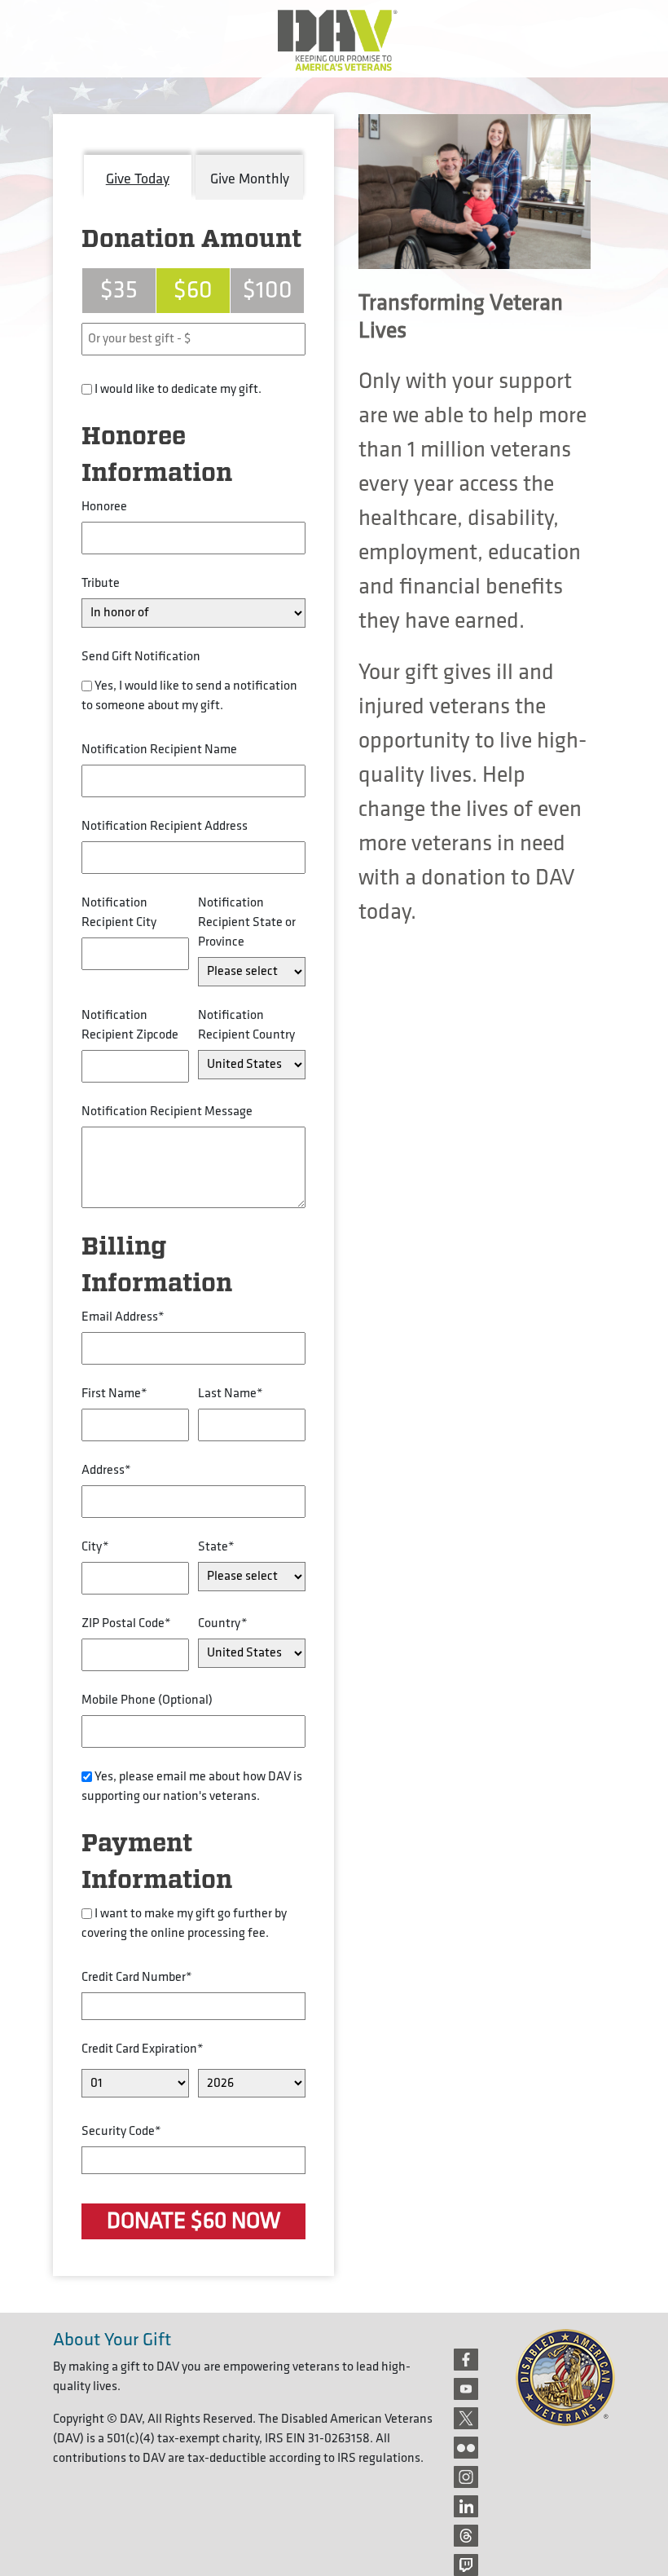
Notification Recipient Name (159, 750)
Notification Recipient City (119, 913)
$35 (119, 290)
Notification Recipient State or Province (247, 922)
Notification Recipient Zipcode (130, 1025)
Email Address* (123, 1317)
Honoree (104, 507)
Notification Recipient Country (246, 1025)
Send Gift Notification (141, 657)
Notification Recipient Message (167, 1112)
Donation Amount (191, 240)
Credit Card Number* (137, 1977)
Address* (106, 1470)
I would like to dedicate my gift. (178, 389)
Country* (223, 1623)
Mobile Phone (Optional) (147, 1700)
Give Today (138, 179)
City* (95, 1547)
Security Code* (121, 2131)
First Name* (114, 1394)
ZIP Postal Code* (126, 1623)
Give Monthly (250, 179)
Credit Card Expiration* (143, 2049)
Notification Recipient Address (165, 826)
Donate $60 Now (193, 2221)
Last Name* (231, 1394)
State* (216, 1547)
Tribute (101, 583)
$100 (268, 290)
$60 (193, 290)
